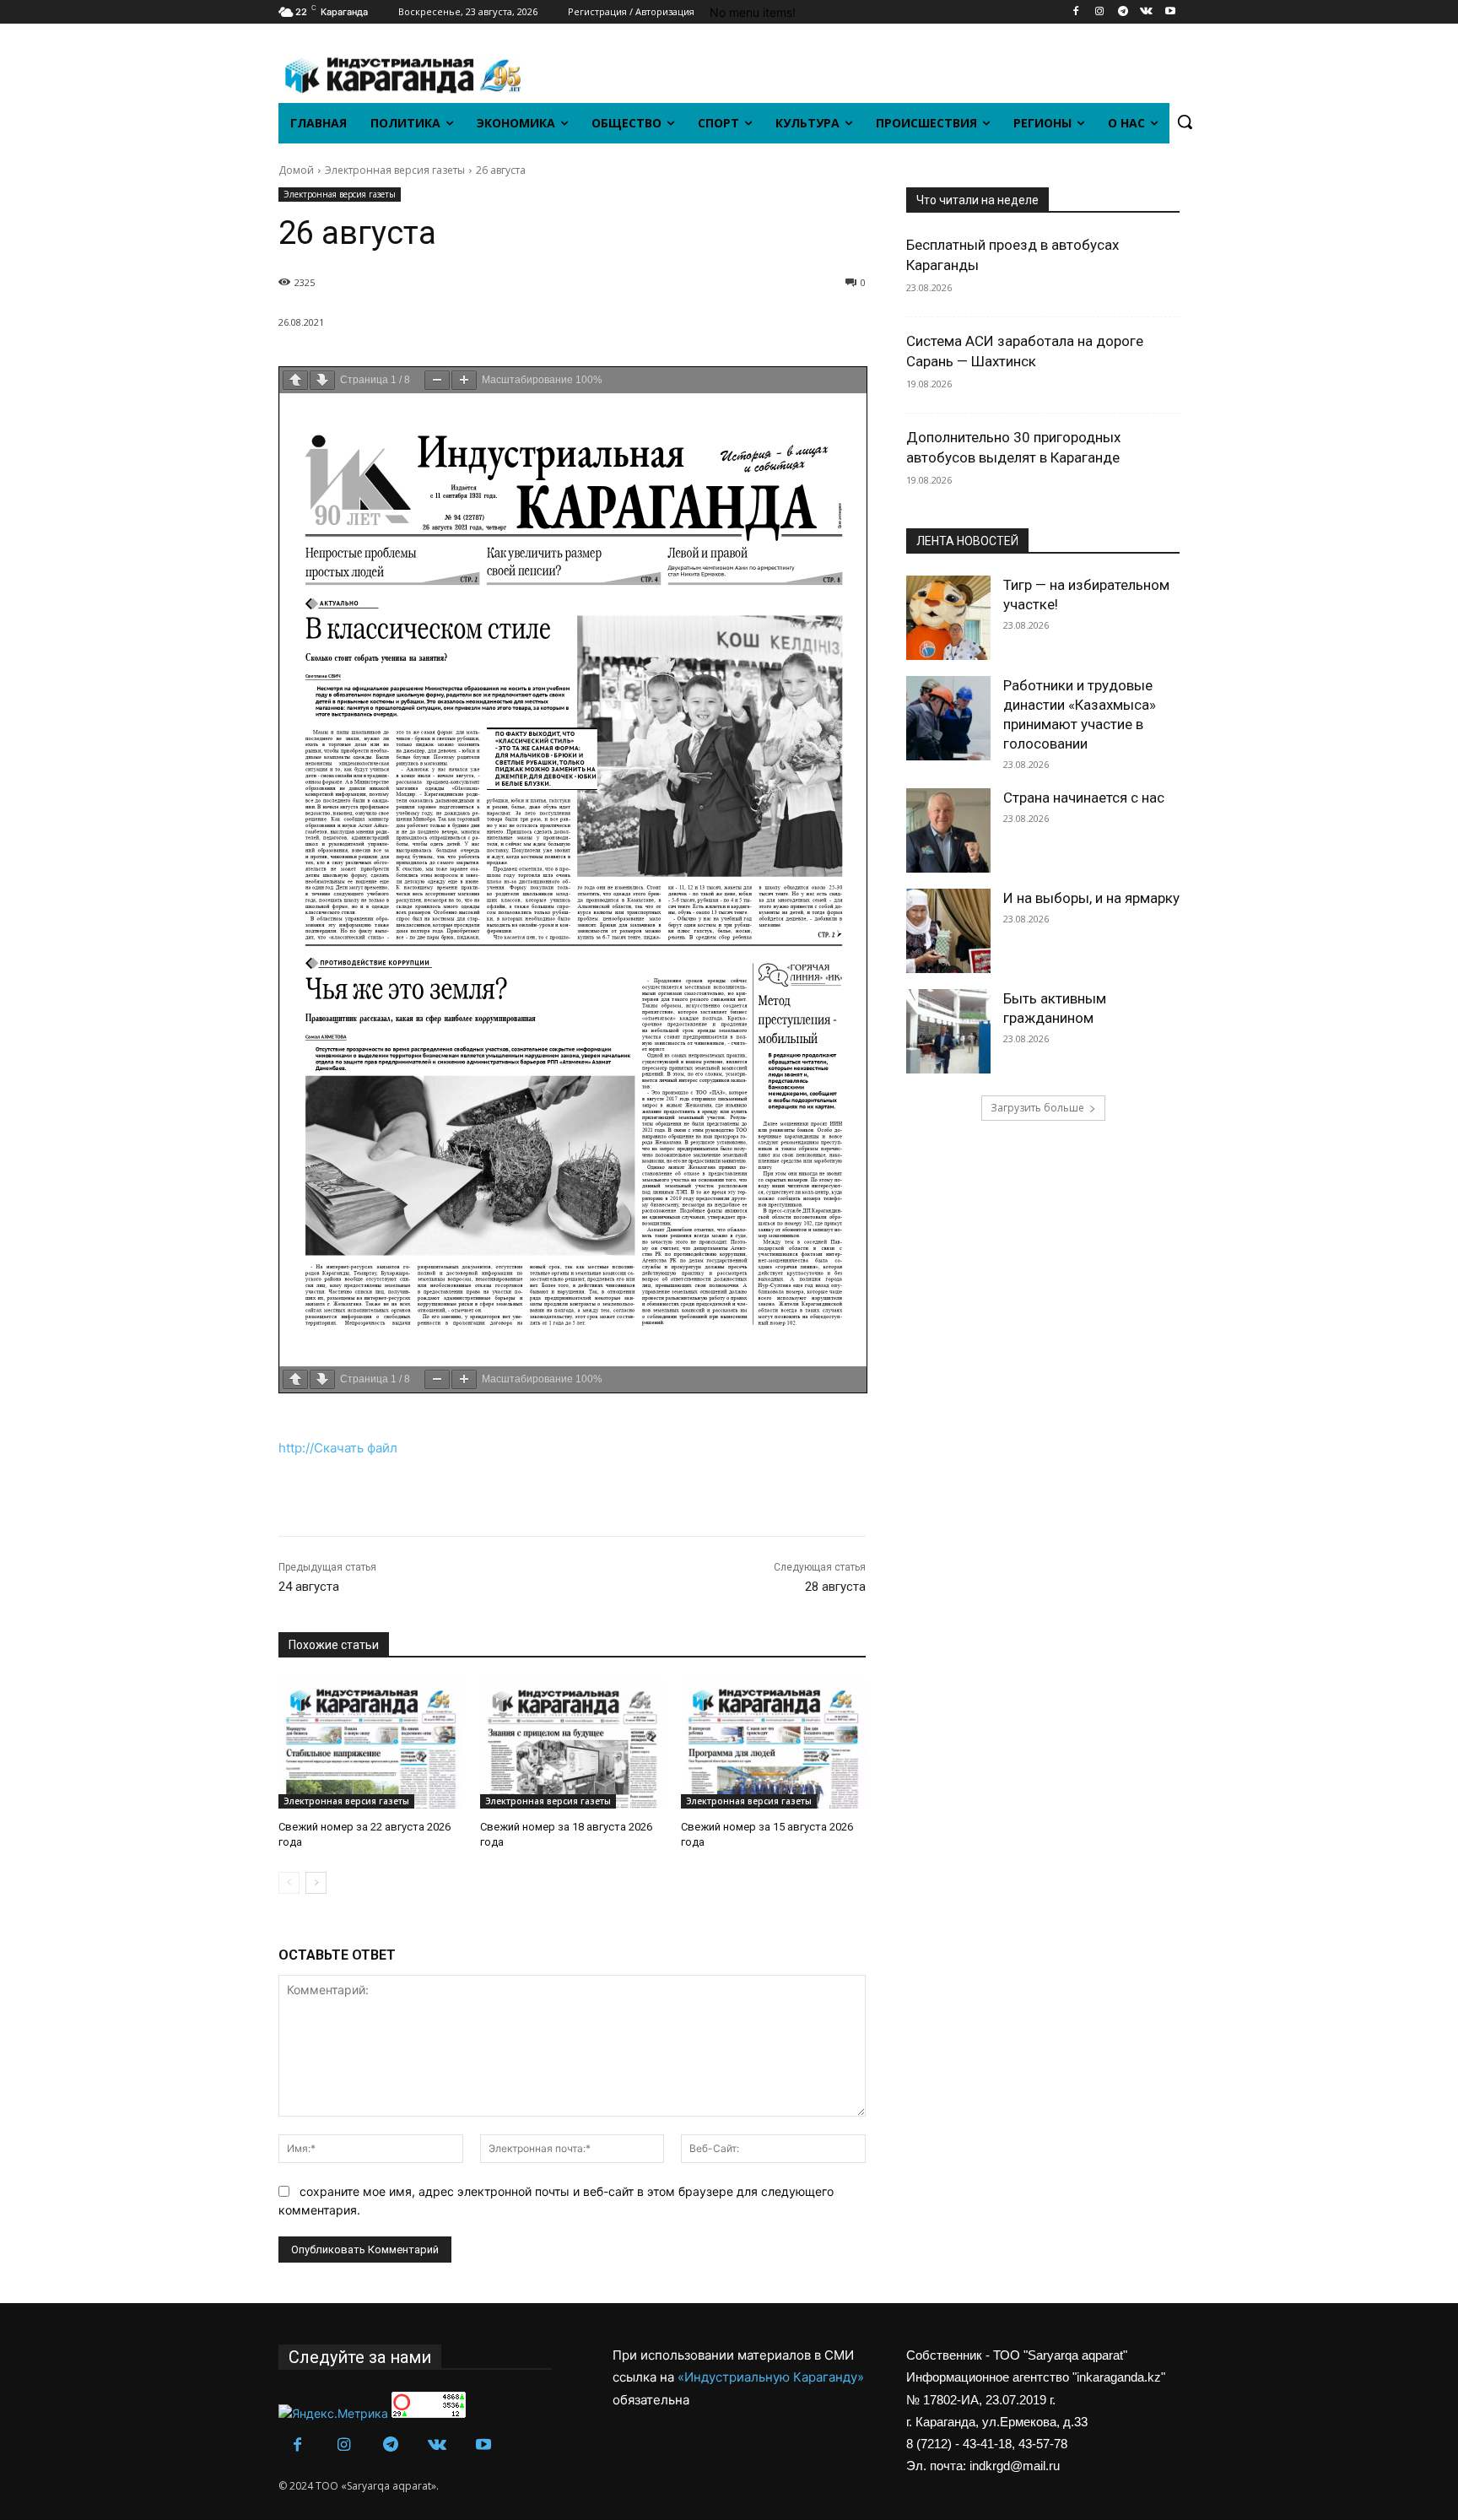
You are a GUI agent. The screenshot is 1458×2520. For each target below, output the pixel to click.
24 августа (309, 1587)
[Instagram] (1100, 12)
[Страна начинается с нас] (948, 830)
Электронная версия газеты (395, 170)
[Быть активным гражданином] (948, 1031)
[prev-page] (289, 1883)
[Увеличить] (464, 380)
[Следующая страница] (322, 380)
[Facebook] (1076, 12)
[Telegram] (1123, 12)
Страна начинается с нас (1084, 798)
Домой (296, 170)
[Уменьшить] (437, 380)
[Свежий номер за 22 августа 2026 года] (371, 1744)
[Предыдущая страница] (295, 380)
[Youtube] (1170, 12)
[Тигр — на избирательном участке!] (948, 618)
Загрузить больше (1037, 1108)
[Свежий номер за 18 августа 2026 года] (572, 1744)
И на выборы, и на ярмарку (1091, 898)
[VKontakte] (1146, 12)
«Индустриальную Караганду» (771, 2377)
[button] (1185, 122)
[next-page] (316, 1883)
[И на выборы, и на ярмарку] (948, 931)
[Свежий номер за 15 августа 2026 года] (773, 1744)
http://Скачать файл (338, 1448)
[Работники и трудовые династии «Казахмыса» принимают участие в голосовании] (948, 718)
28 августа (835, 1587)
